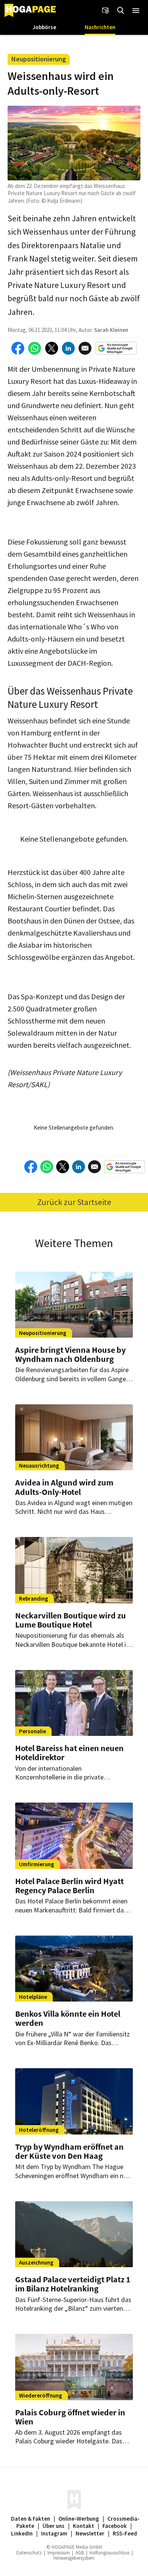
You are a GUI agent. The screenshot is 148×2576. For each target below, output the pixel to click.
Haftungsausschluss (109, 2553)
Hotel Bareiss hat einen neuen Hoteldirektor (69, 1753)
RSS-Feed (125, 2533)
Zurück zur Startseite (74, 1202)
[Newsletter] (105, 11)
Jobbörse (44, 27)
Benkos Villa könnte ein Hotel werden (68, 2018)
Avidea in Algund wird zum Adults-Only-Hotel (64, 1487)
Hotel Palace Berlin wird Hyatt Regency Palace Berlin (69, 1886)
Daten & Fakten (31, 2519)
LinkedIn (22, 2533)
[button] (136, 11)
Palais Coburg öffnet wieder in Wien (70, 2417)
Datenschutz (29, 2553)
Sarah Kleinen (111, 330)
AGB (80, 2553)
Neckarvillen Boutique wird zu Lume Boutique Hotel (71, 1620)
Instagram (54, 2533)
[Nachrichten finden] (121, 11)
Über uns (54, 2526)
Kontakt (83, 2526)
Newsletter (90, 2533)
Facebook (115, 2526)
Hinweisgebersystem (74, 2558)
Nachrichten (100, 27)
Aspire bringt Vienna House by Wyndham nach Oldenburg (70, 1354)
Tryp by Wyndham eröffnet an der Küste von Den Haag (69, 2151)
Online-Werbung (79, 2519)
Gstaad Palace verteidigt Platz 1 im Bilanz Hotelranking (73, 2284)
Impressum (59, 2553)
